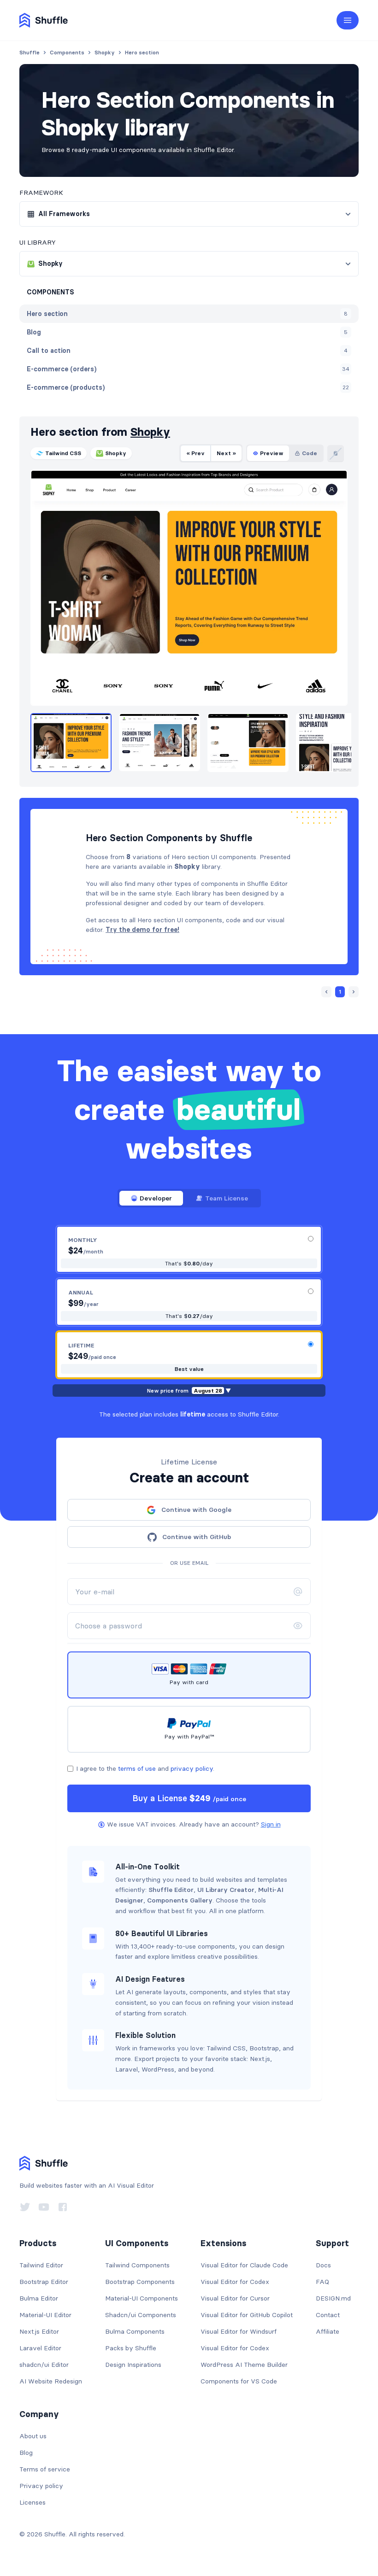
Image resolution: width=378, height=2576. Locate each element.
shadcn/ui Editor (44, 2365)
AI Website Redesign (51, 2381)
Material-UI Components (142, 2298)
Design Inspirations (133, 2365)
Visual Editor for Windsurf (239, 2331)
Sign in (271, 1824)
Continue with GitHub (197, 1537)
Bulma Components (135, 2331)
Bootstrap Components (140, 2282)
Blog (26, 2453)
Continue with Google (196, 1510)
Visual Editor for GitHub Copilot (247, 2315)
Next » (226, 453)
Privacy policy (41, 2486)
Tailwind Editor (41, 2265)
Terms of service (45, 2469)
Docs (323, 2265)
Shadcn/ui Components (141, 2315)
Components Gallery (180, 1900)
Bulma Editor (39, 2298)
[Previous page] (326, 992)
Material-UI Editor (45, 2315)
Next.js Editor (39, 2331)
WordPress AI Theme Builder (244, 2365)
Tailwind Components (137, 2265)
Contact (328, 2315)
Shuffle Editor (171, 1890)
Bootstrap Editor (44, 2282)
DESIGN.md (333, 2298)
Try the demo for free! (142, 930)
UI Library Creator (226, 1890)
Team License (227, 1198)
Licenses (32, 2502)
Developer (156, 1198)
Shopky (150, 432)
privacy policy (192, 1768)
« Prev (195, 453)
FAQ (322, 2282)
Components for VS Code (239, 2381)
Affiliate (328, 2331)
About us (33, 2436)
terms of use (137, 1768)
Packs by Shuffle (131, 2348)
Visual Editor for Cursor (235, 2298)
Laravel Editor (40, 2348)
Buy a (189, 1798)
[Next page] (354, 992)
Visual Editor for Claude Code (244, 2265)
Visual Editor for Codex (235, 2282)
